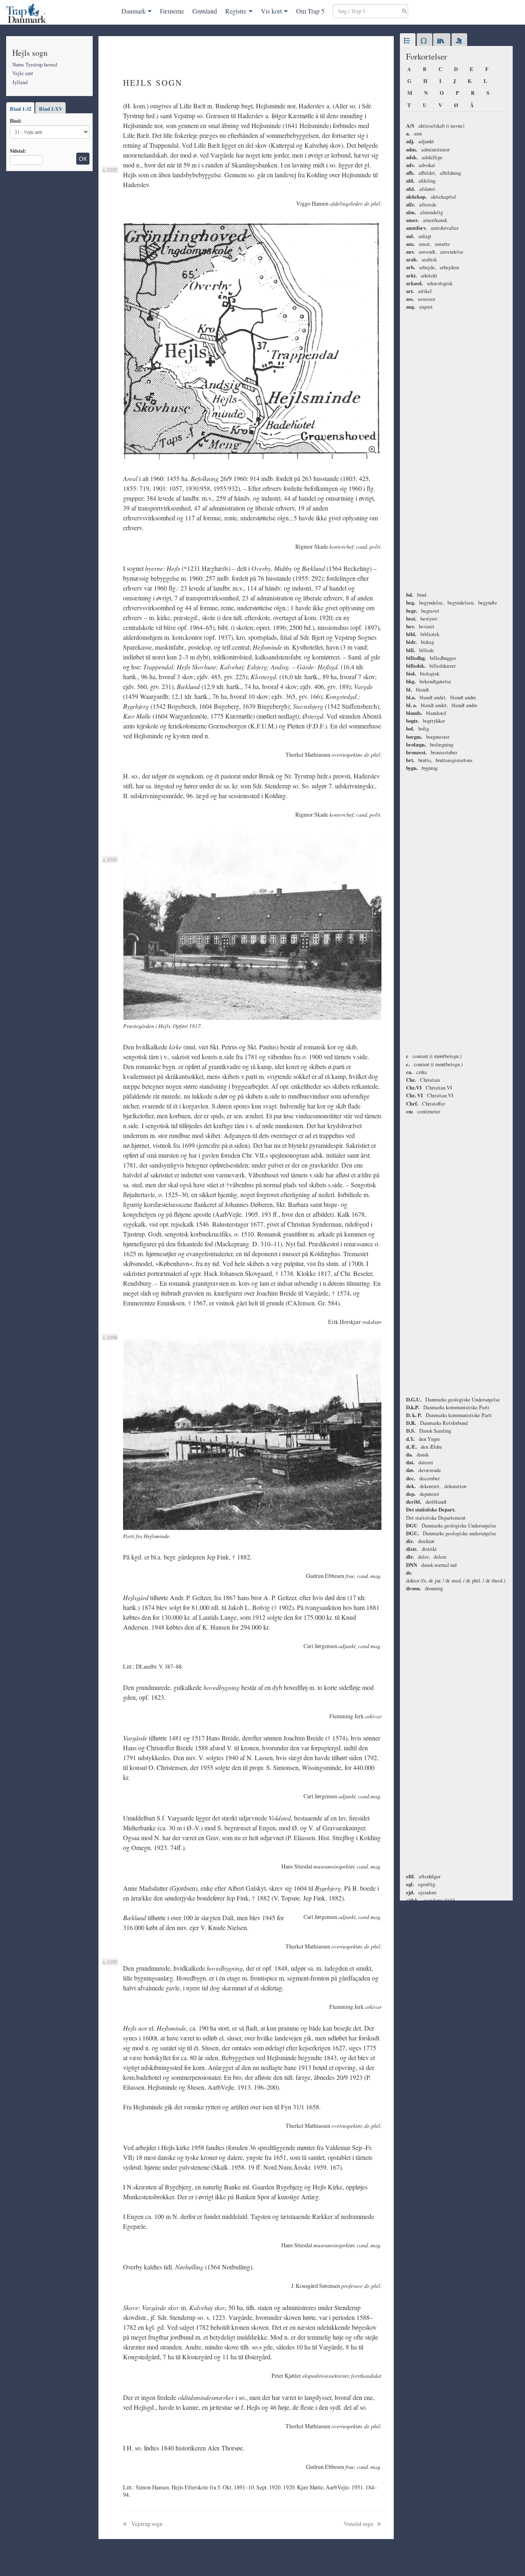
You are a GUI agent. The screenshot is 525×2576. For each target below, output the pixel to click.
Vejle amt (23, 73)
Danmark (134, 11)
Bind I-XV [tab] (51, 109)
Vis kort (271, 11)
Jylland (20, 82)
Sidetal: (18, 151)
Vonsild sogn (359, 2524)
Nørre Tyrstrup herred (35, 64)
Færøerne (172, 11)
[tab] (408, 41)
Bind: (16, 121)
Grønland (205, 11)
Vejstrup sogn (146, 2524)
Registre (236, 11)
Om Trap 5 (310, 11)
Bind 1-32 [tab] (21, 109)
